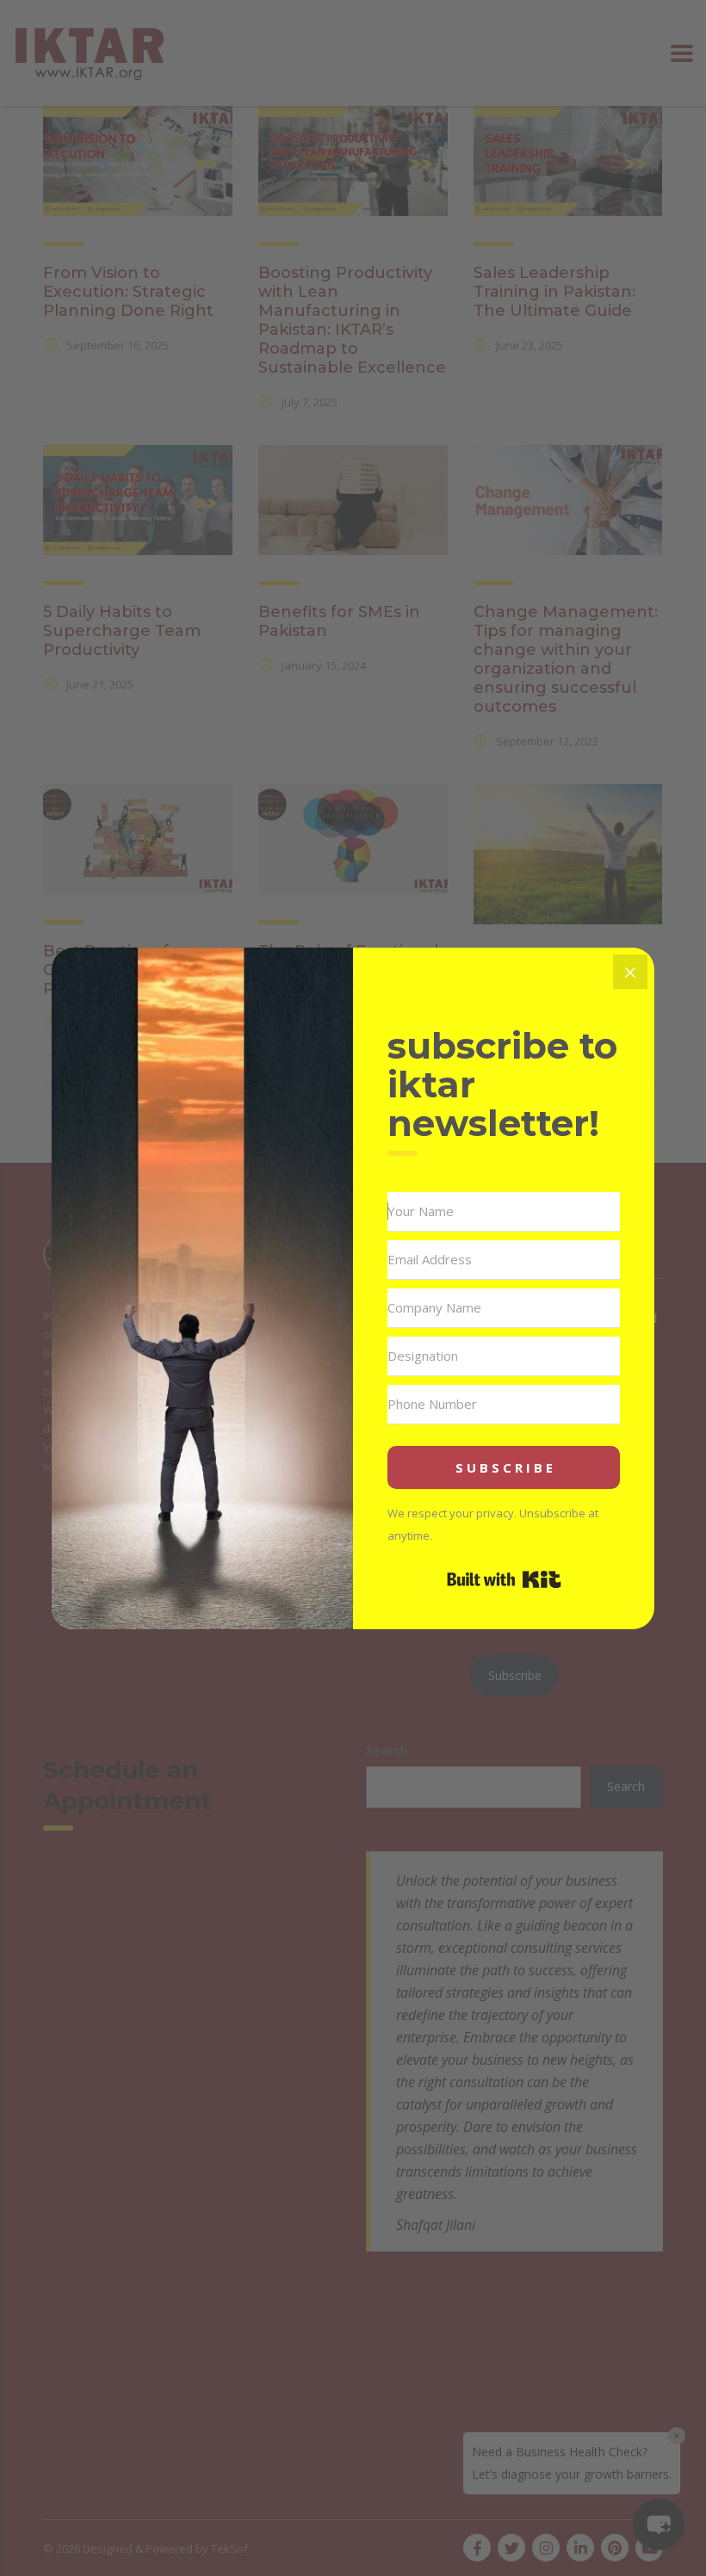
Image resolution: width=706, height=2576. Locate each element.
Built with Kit (504, 1579)
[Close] (630, 972)
